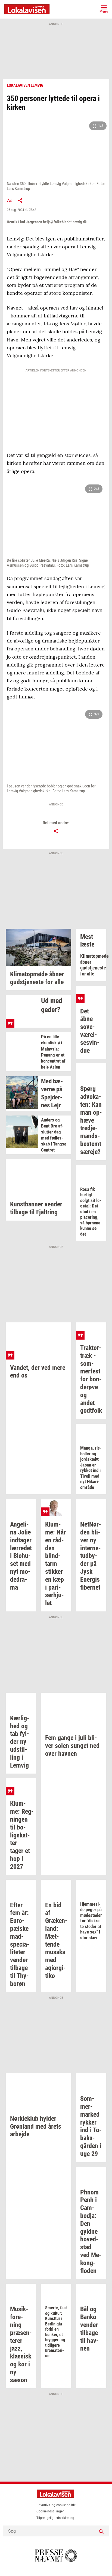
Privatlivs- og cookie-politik (56, 2505)
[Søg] (101, 2531)
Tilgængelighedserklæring (55, 2518)
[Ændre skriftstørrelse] (10, 200)
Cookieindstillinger (50, 2511)
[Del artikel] (20, 200)
